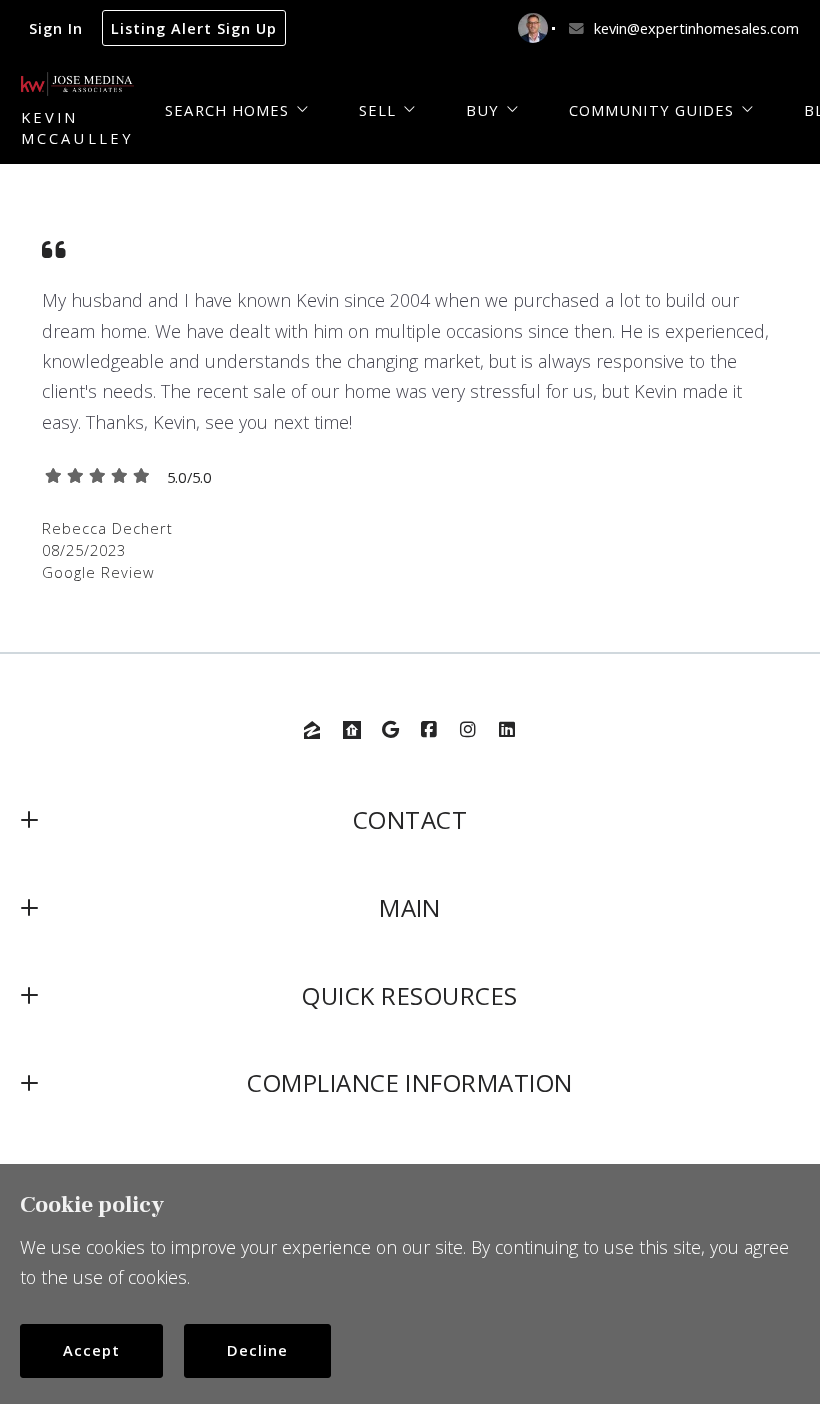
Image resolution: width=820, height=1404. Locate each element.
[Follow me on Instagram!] (468, 730)
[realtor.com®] (352, 730)
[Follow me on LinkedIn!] (507, 730)
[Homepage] (77, 84)
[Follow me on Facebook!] (429, 730)
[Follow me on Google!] (391, 730)
